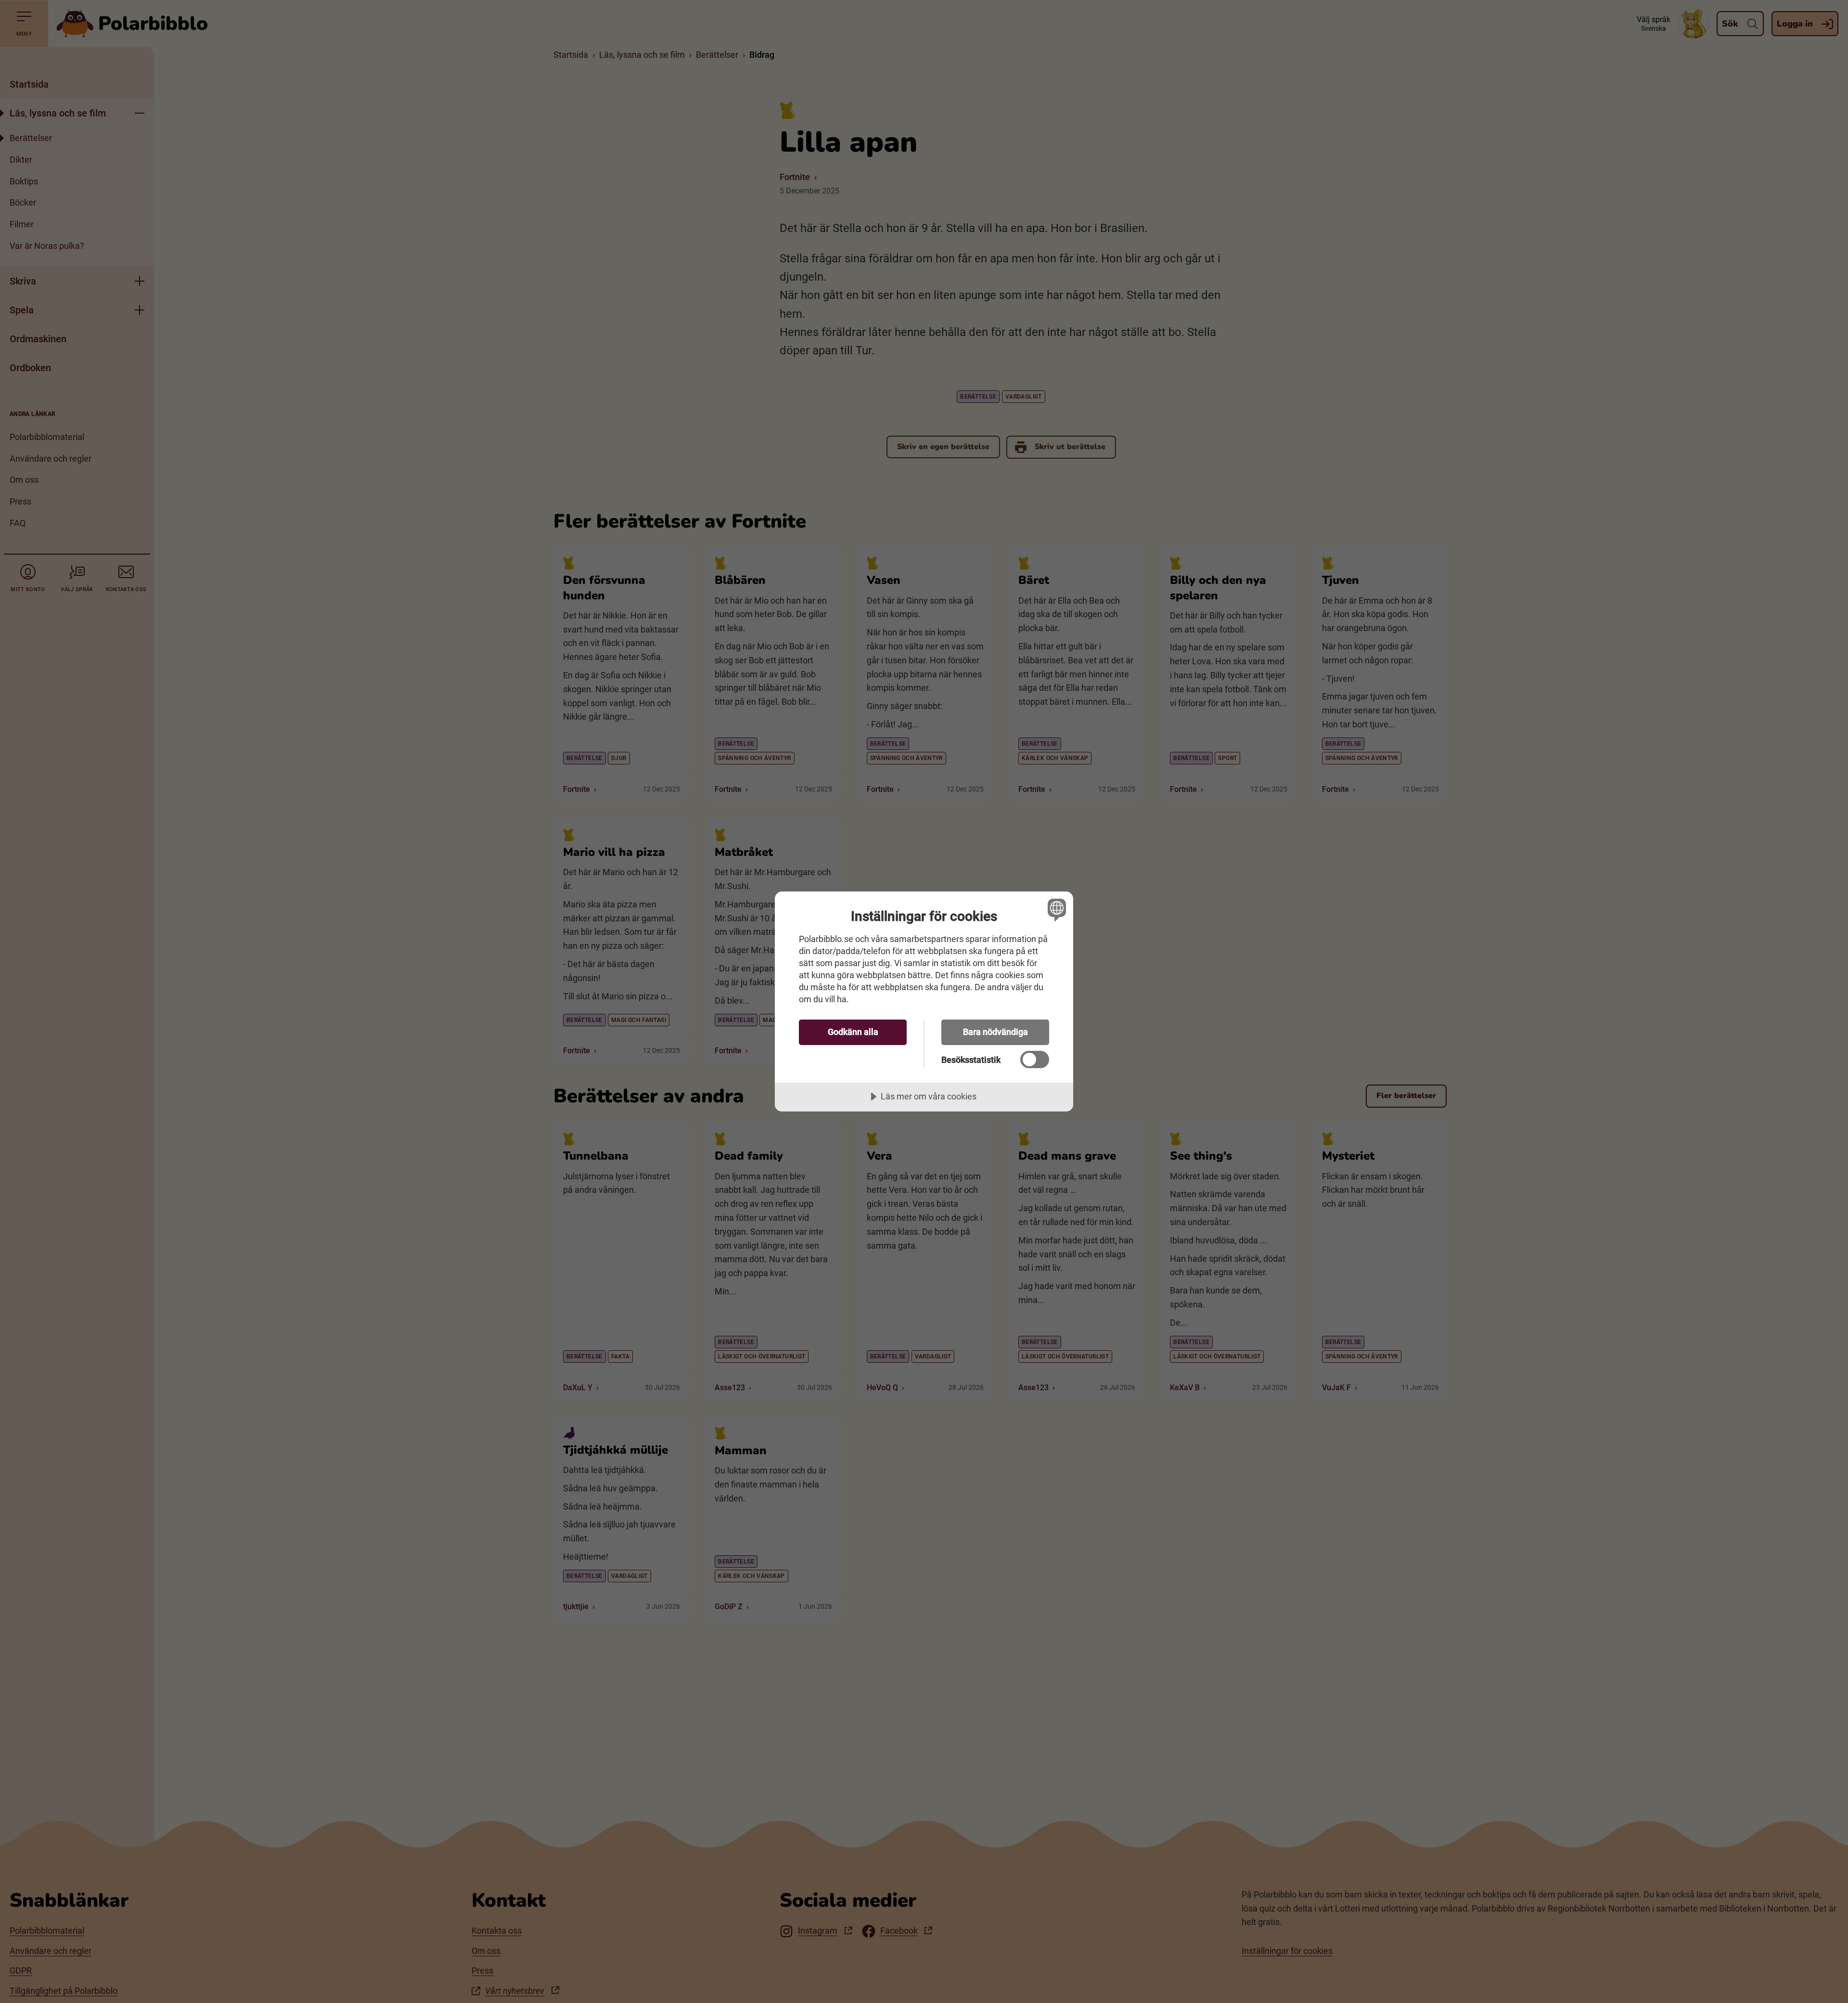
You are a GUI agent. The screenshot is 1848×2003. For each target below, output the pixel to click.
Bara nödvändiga (995, 1032)
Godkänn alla (853, 1032)
